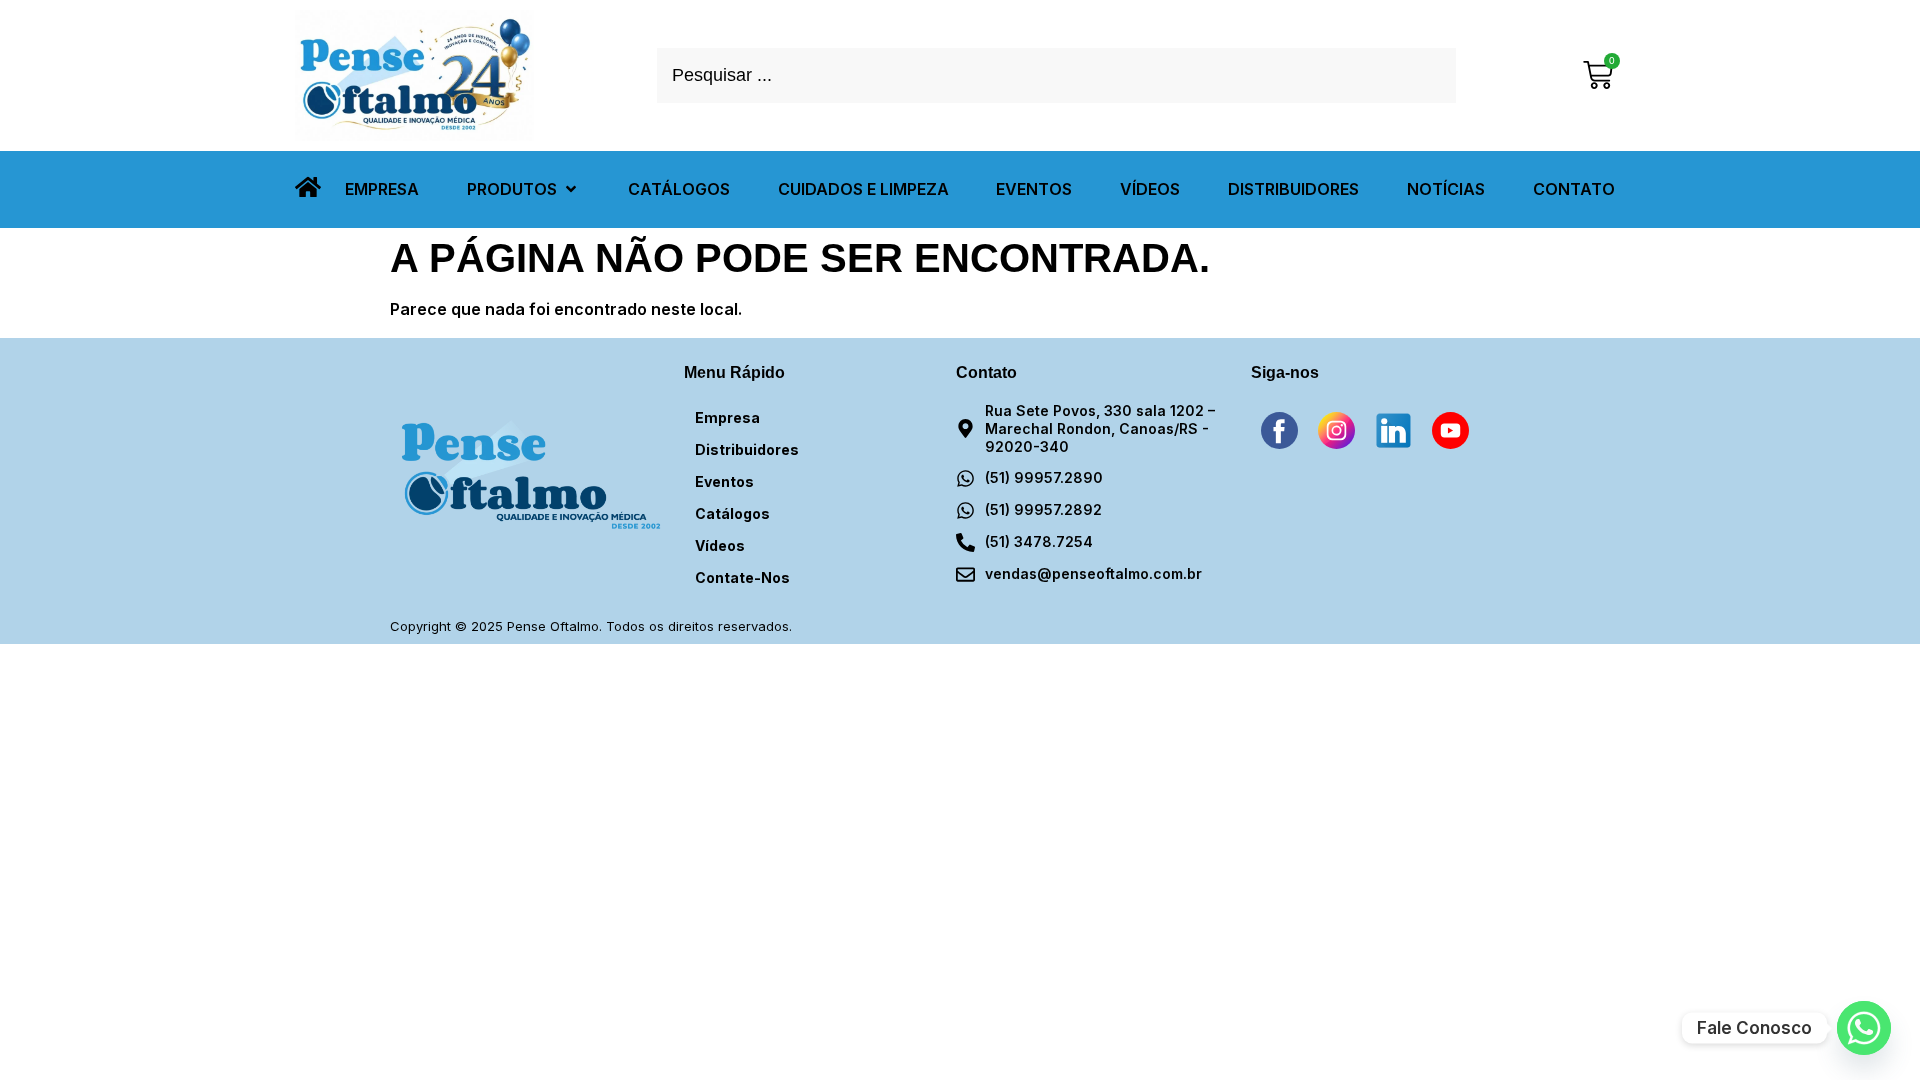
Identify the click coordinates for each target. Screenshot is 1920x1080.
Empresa (727, 417)
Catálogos (732, 513)
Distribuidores (747, 449)
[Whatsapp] (1864, 1028)
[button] (523, 189)
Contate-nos (742, 577)
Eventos (724, 481)
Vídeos (720, 545)
